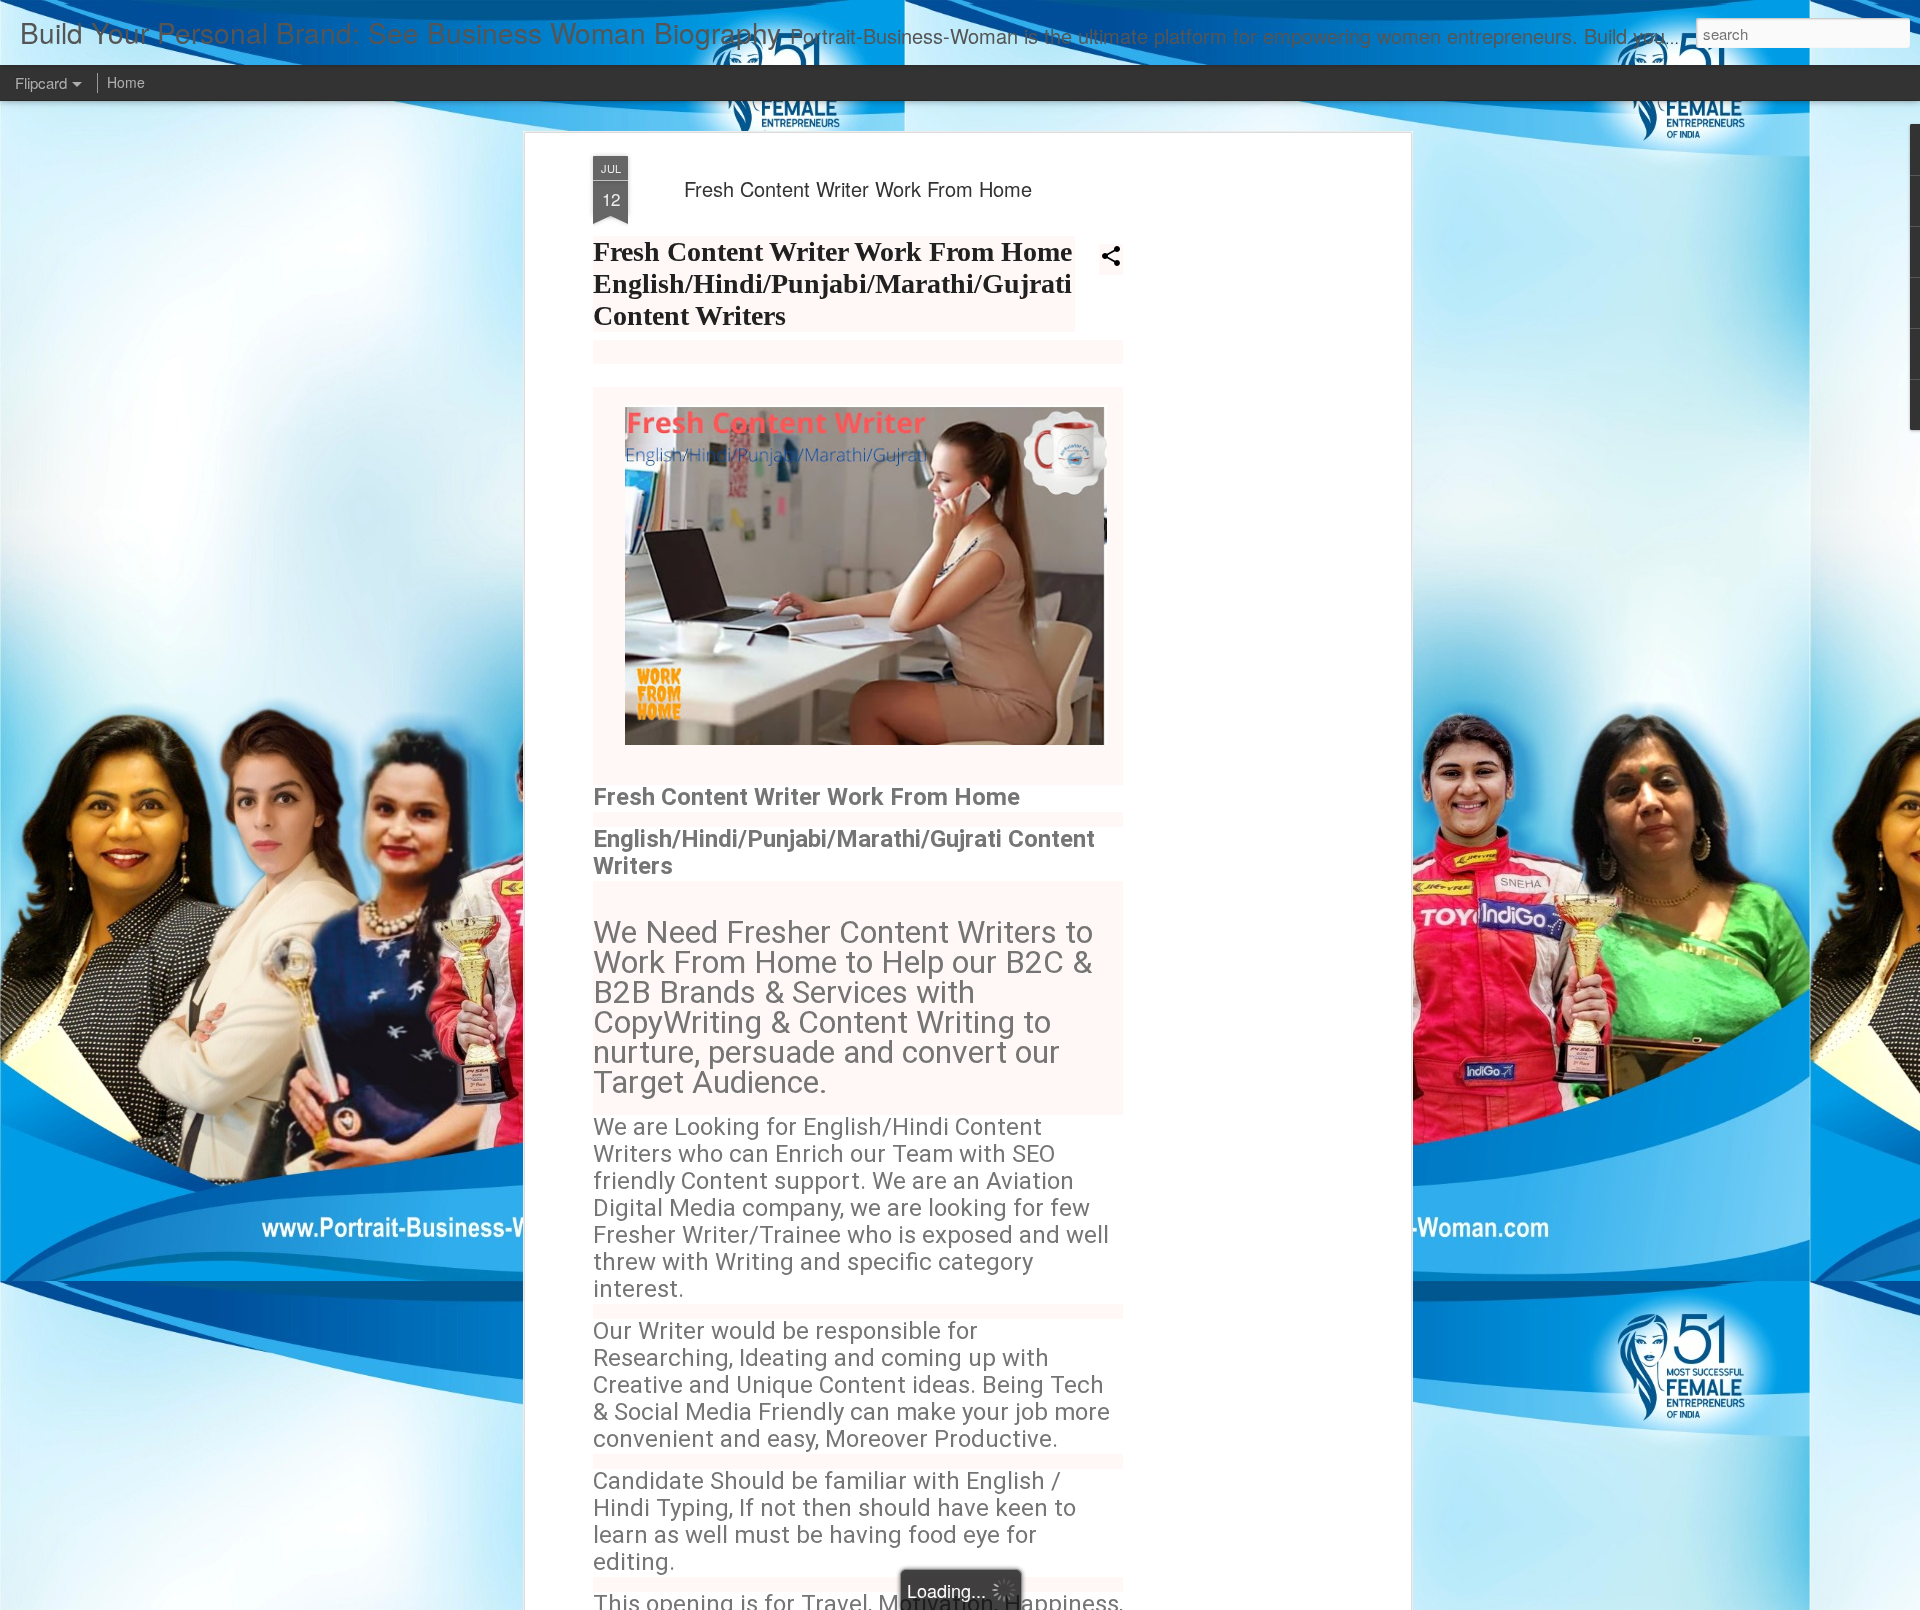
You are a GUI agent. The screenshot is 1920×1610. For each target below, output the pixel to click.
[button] (1111, 259)
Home (126, 82)
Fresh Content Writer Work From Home (858, 188)
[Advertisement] (1233, 471)
